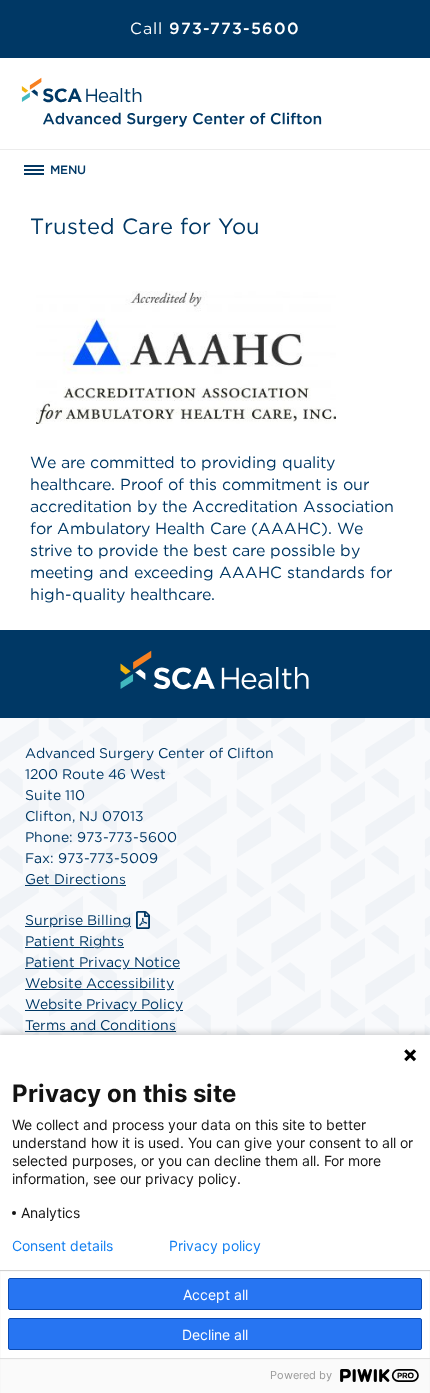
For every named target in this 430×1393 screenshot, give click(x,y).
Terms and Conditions (100, 1025)
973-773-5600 (215, 28)
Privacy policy (215, 1246)
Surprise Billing (78, 920)
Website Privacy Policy (104, 1004)
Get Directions (75, 879)
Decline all (215, 1334)
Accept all (215, 1294)
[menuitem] (215, 670)
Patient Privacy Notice (102, 962)
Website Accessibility (99, 983)
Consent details (62, 1246)
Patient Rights (74, 941)
